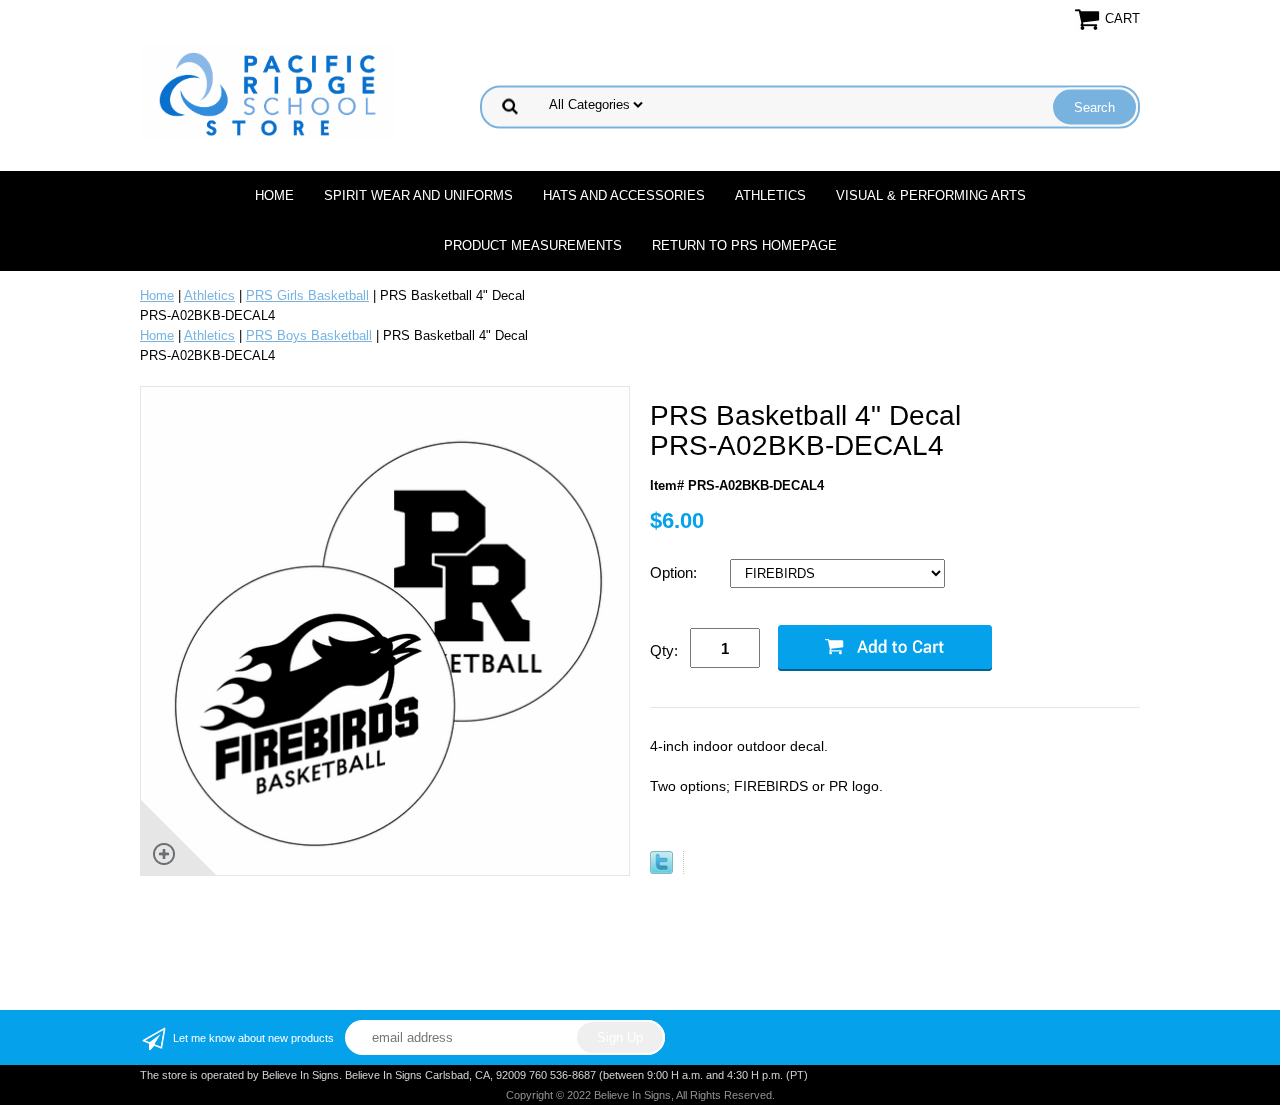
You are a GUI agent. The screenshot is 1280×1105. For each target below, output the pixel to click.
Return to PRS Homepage (744, 245)
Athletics (770, 195)
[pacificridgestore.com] (267, 91)
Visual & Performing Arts (931, 195)
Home (274, 195)
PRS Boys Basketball (309, 335)
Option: (675, 572)
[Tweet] (661, 869)
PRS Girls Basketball (307, 295)
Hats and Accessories (624, 195)
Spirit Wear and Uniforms (418, 195)
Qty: (664, 650)
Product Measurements (533, 245)
